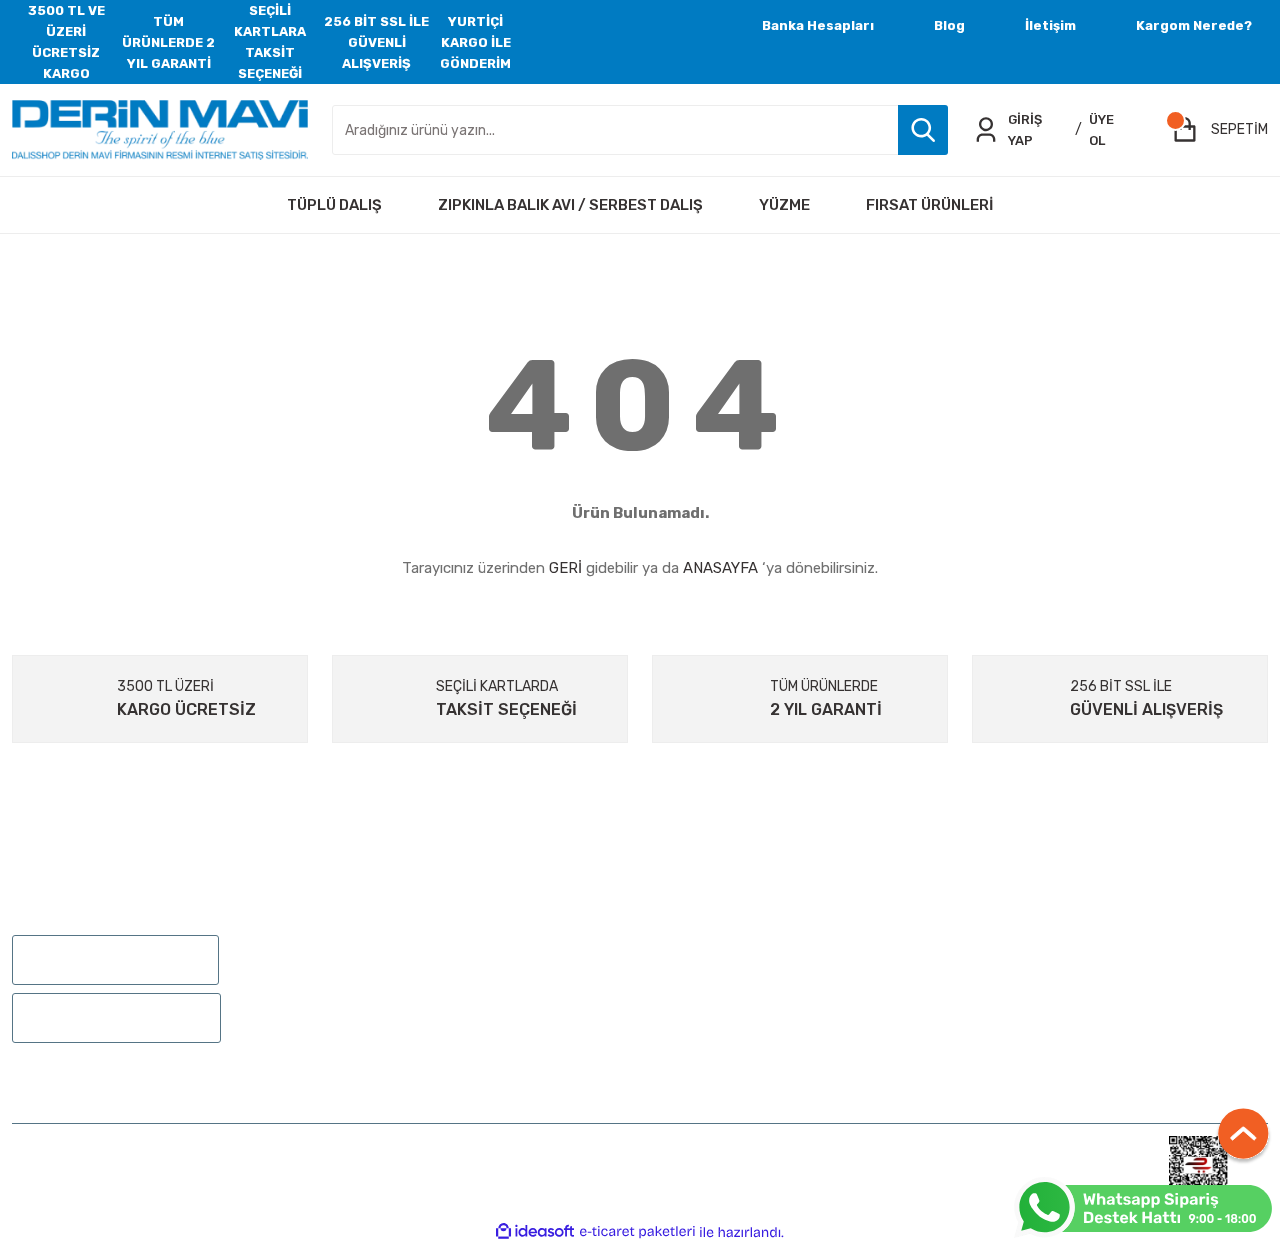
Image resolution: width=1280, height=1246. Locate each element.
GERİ (565, 568)
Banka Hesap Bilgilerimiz (1054, 1014)
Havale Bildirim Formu (725, 985)
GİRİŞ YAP (1025, 130)
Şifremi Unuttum (389, 985)
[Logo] (160, 130)
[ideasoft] (535, 1232)
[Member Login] (986, 130)
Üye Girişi (362, 956)
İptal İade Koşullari (1034, 985)
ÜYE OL (1101, 130)
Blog (949, 25)
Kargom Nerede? (1194, 25)
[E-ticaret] (637, 1232)
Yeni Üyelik (367, 927)
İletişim (1050, 25)
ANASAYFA (720, 568)
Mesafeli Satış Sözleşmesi (1058, 927)
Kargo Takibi (692, 1014)
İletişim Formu (700, 956)
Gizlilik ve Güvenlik (1033, 956)
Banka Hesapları (818, 25)
